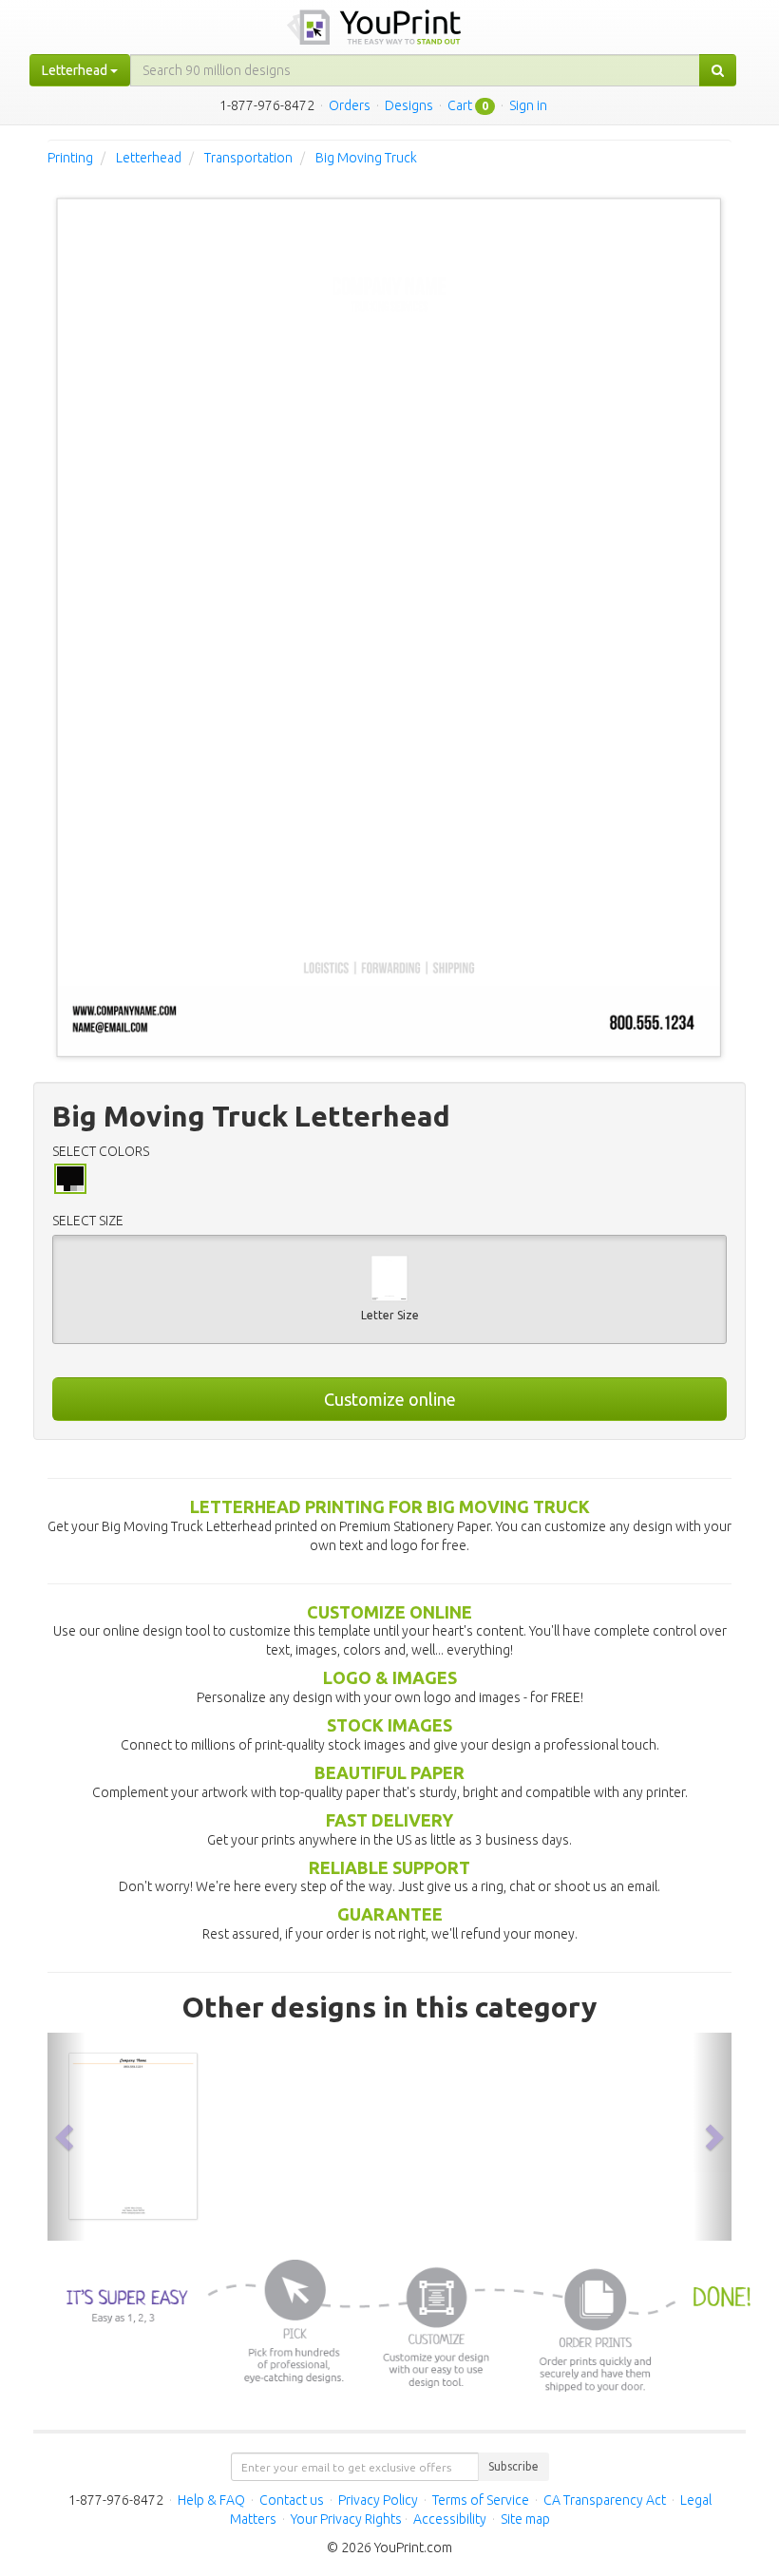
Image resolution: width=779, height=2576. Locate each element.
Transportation (248, 158)
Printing (70, 158)
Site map (525, 2519)
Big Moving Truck (366, 158)
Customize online (390, 1399)
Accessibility (450, 2519)
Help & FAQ (211, 2500)
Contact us (292, 2500)
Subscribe (513, 2466)
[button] (66, 2137)
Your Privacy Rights (346, 2519)
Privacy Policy (378, 2500)
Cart (460, 105)
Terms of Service (481, 2500)
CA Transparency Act (605, 2500)
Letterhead (149, 158)
